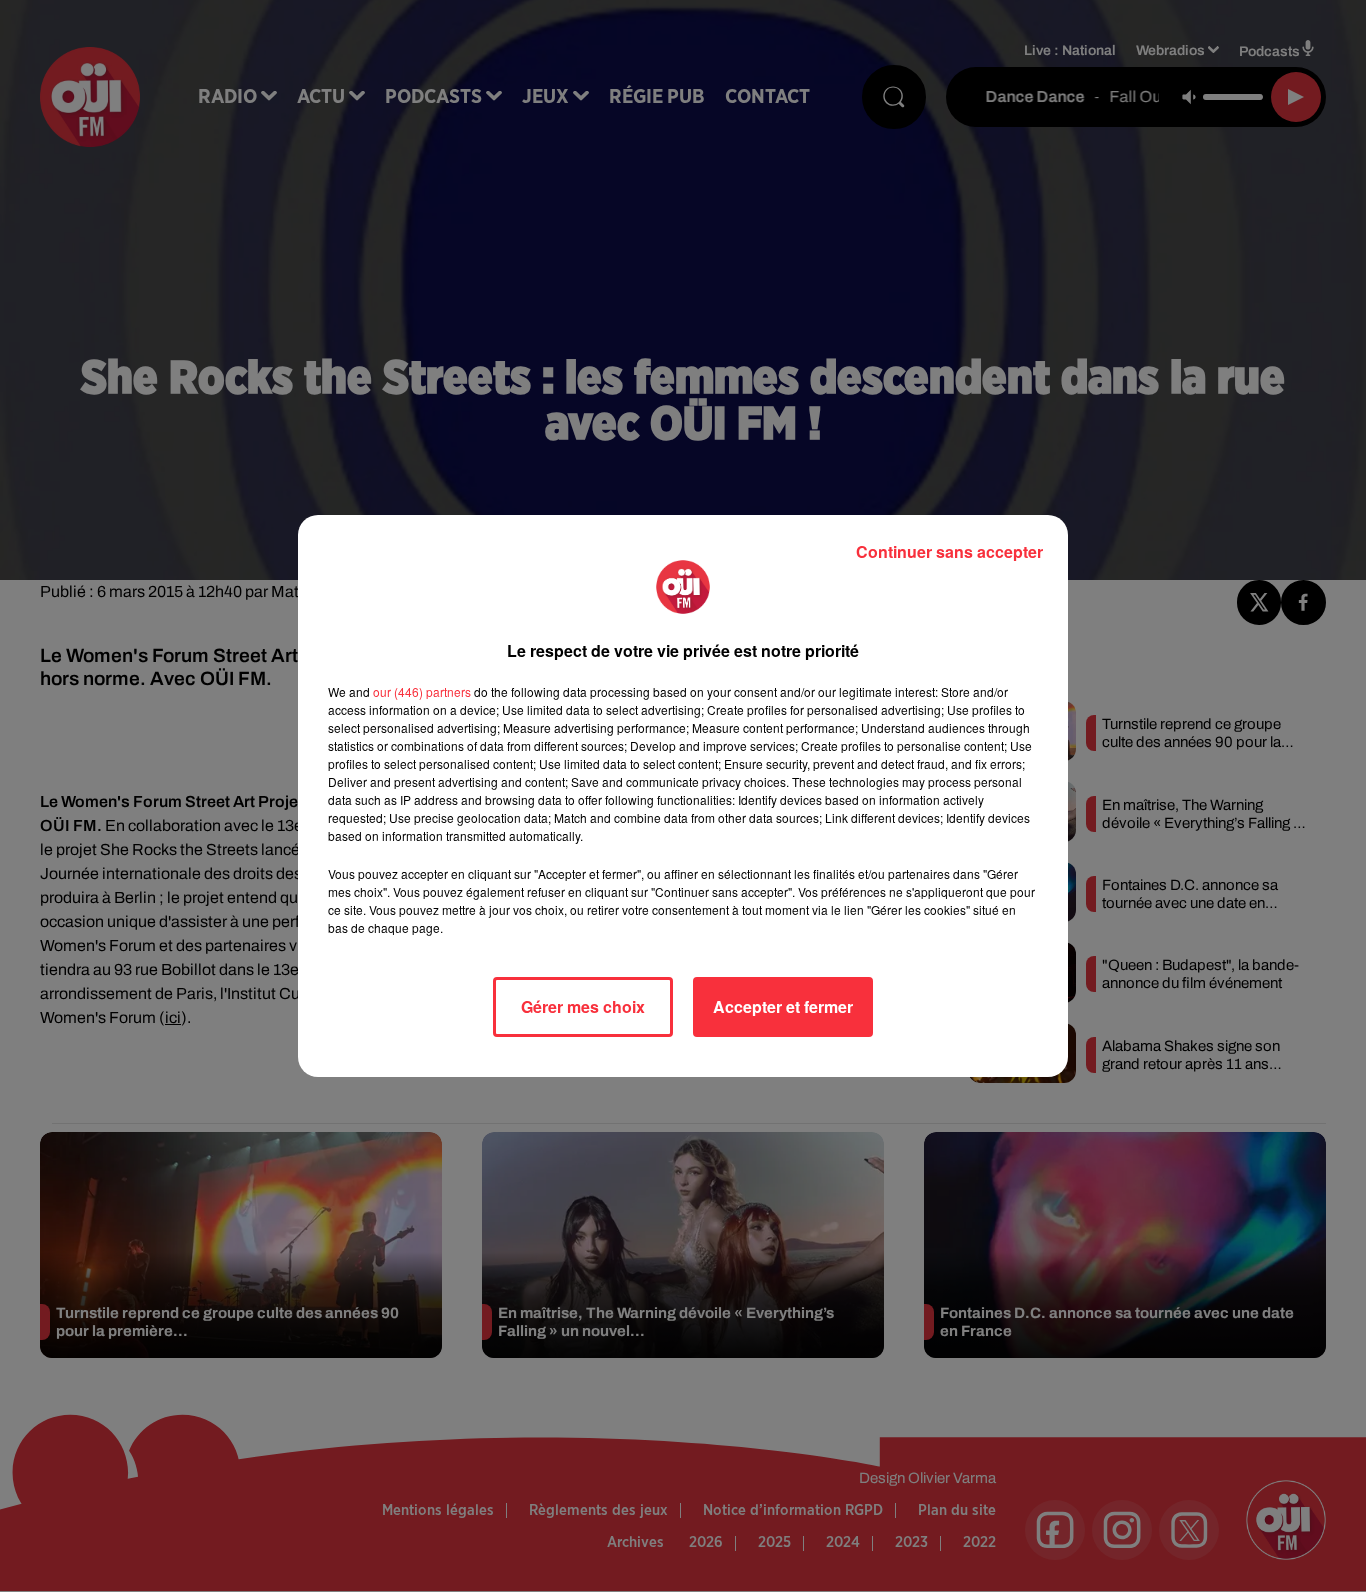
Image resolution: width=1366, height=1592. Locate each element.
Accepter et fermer (783, 1006)
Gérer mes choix (583, 1006)
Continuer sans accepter (949, 551)
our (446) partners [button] (422, 691)
